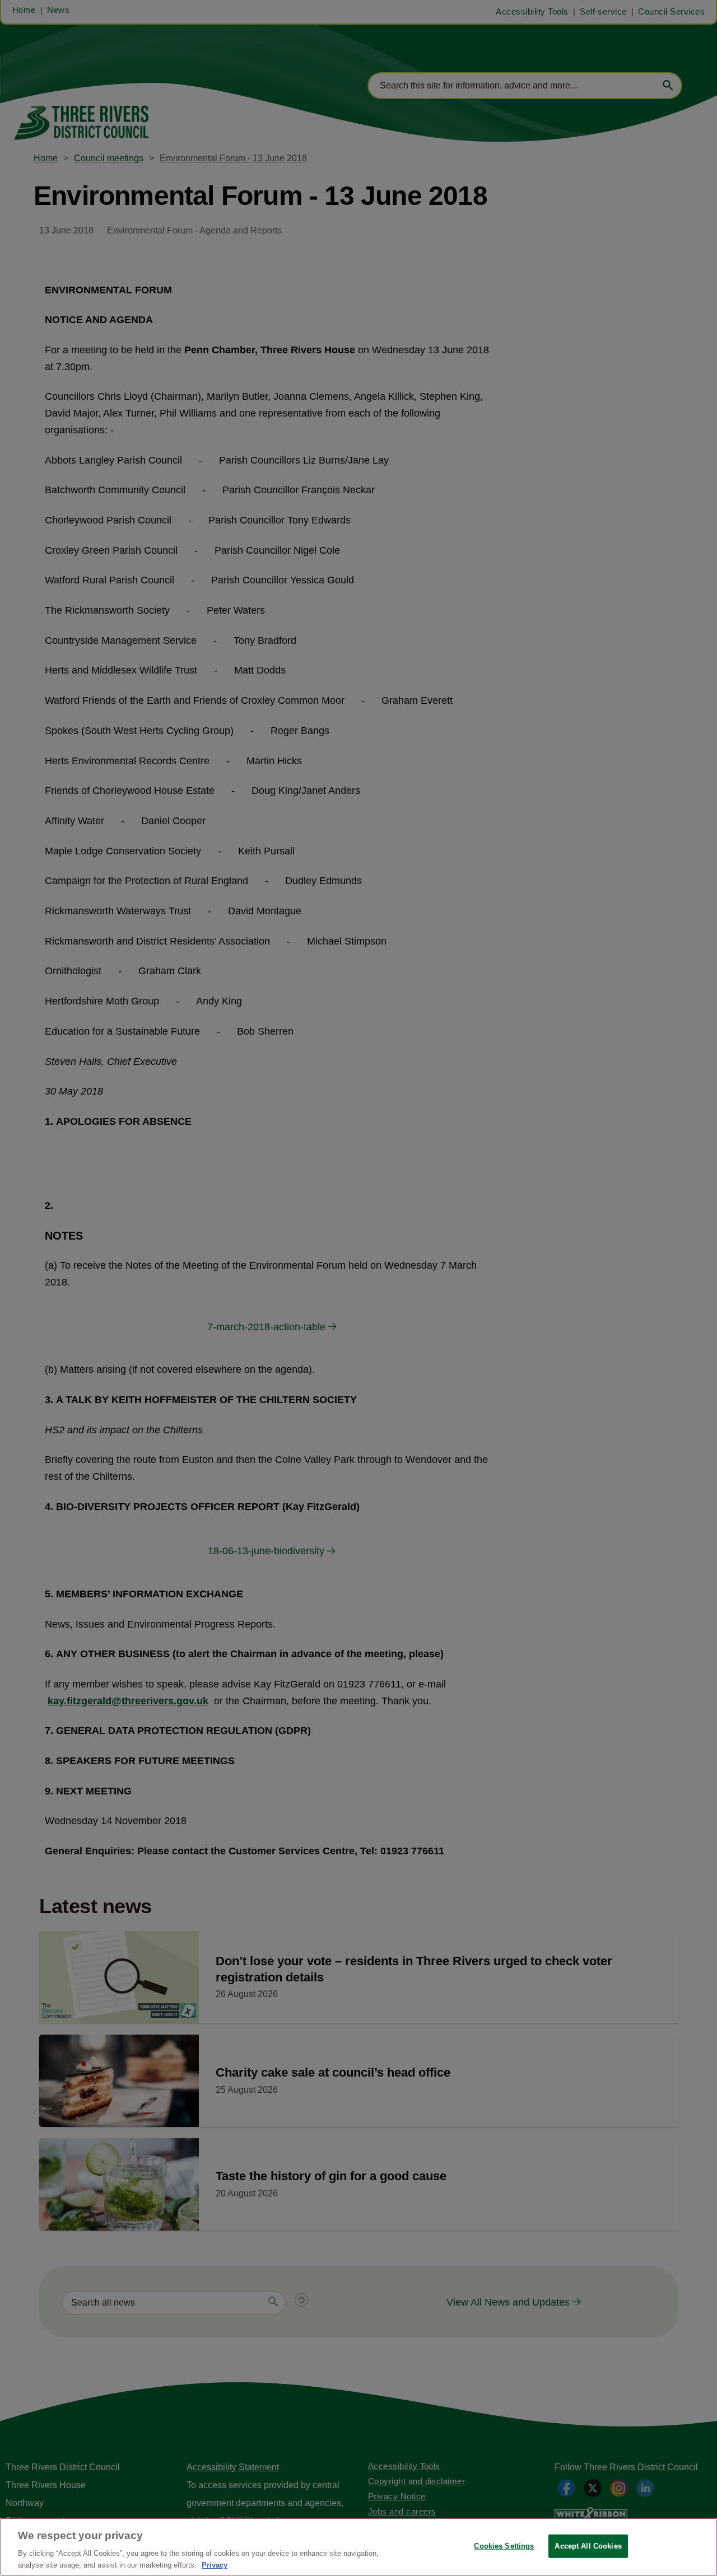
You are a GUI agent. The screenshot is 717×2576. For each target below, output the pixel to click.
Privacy (215, 2565)
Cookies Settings (504, 2546)
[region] (358, 2547)
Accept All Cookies (588, 2546)
